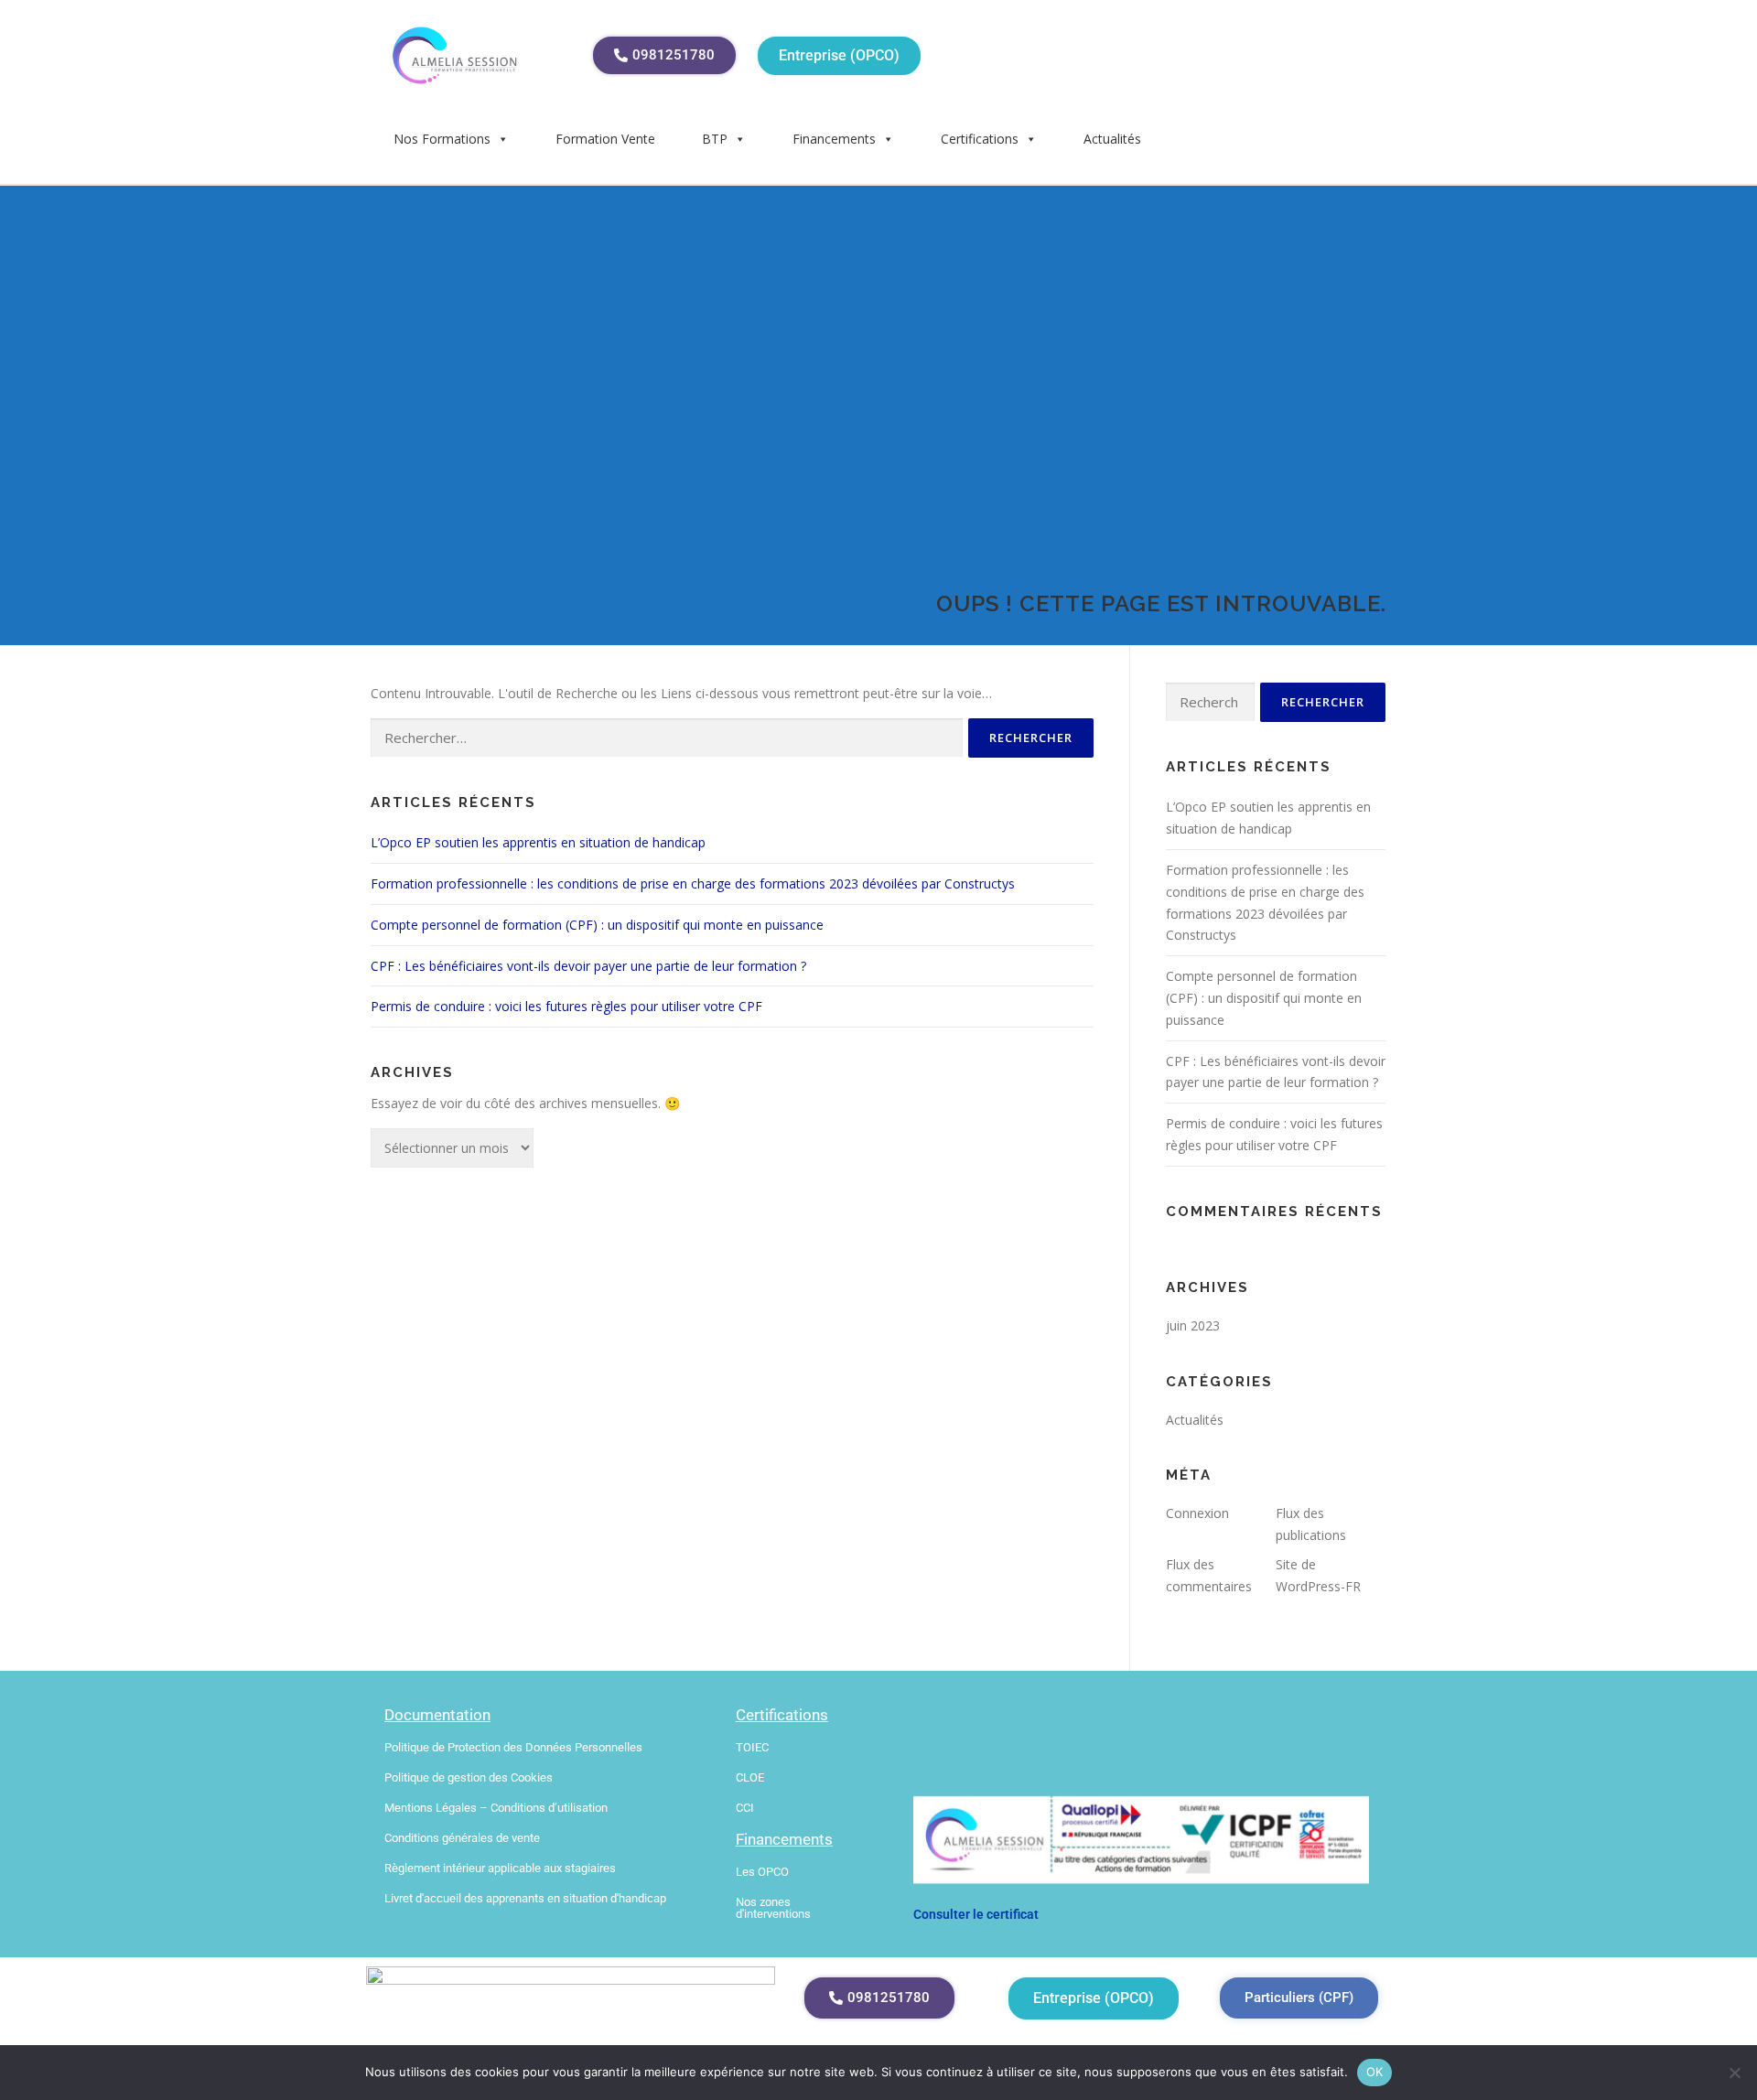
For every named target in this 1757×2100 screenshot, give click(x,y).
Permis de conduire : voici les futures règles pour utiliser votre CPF (566, 1006)
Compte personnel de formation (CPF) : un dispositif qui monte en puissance (597, 925)
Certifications (980, 139)
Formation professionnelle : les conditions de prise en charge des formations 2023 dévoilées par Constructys (693, 883)
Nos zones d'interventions (773, 1908)
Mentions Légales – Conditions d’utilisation (496, 1808)
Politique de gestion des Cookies (469, 1777)
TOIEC (752, 1747)
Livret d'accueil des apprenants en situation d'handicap (525, 1898)
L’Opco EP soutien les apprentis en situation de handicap (538, 842)
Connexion (1197, 1513)
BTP (715, 139)
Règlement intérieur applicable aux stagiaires (500, 1868)
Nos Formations (442, 139)
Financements (834, 139)
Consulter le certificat (976, 1914)
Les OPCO (762, 1872)
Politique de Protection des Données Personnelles (513, 1747)
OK (1375, 2072)
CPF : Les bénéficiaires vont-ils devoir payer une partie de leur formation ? (588, 966)
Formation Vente (605, 139)
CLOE (750, 1777)
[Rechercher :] (667, 738)
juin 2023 (1193, 1325)
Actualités (1112, 139)
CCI (745, 1808)
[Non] (1734, 2073)
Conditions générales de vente (462, 1838)
